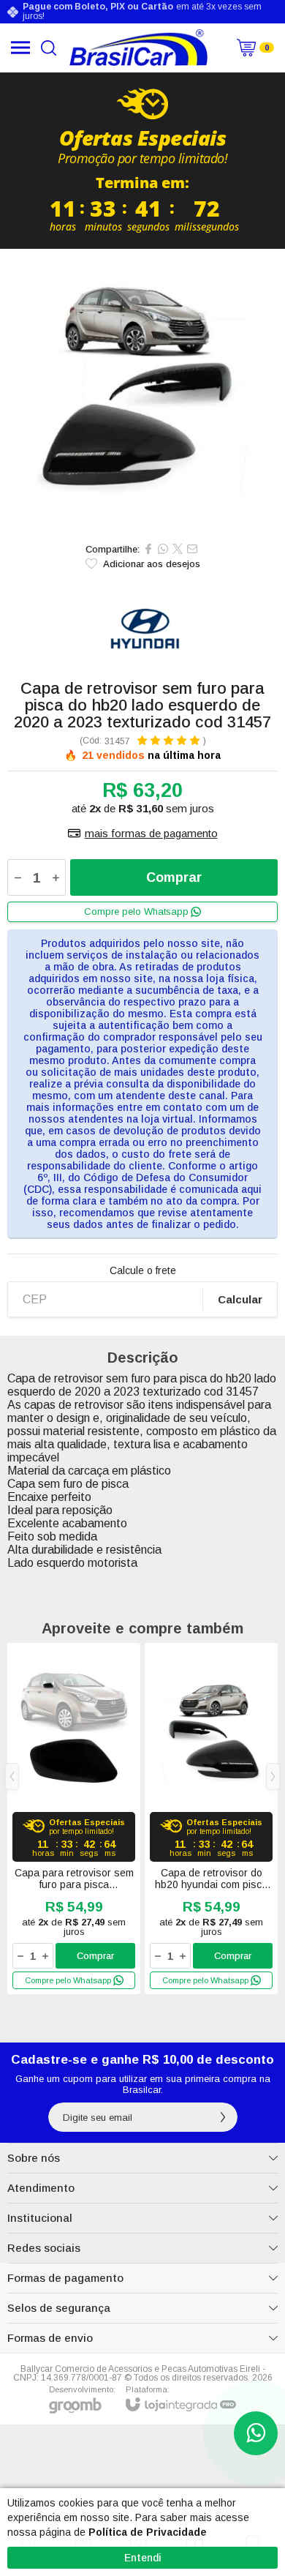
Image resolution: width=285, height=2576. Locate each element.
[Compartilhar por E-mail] (192, 549)
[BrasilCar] (138, 48)
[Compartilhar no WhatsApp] (163, 549)
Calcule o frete (143, 1270)
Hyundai (142, 634)
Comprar (174, 877)
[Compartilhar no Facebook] (148, 549)
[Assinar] (223, 2117)
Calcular (240, 1299)
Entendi (143, 2558)
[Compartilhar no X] (178, 549)
